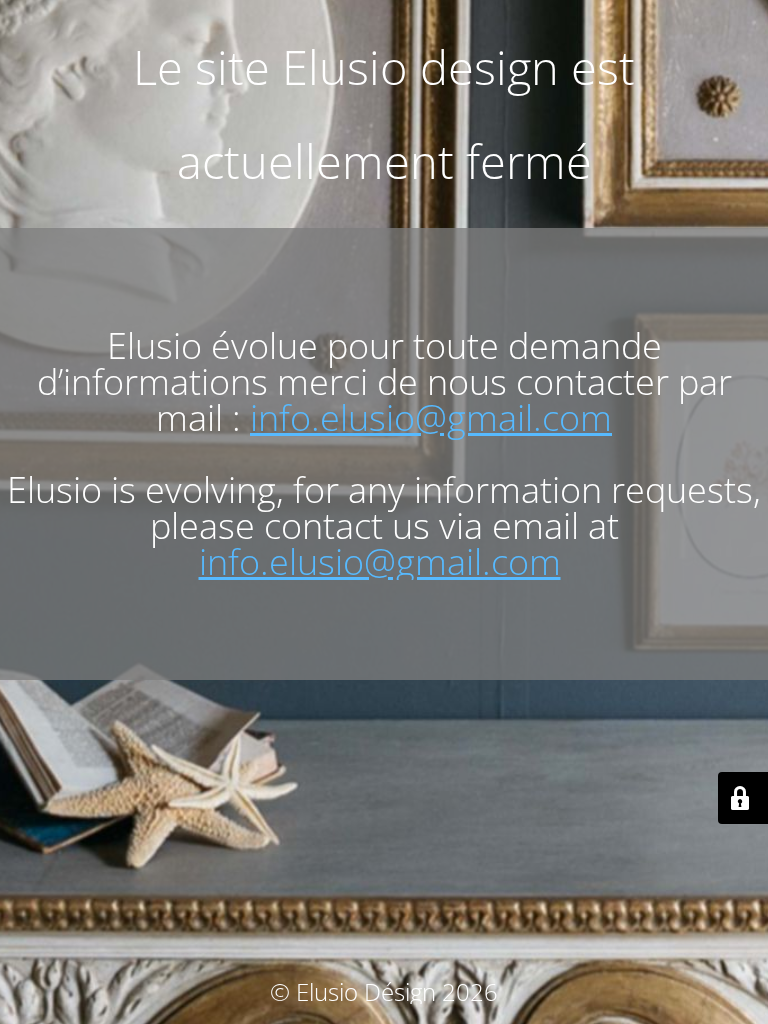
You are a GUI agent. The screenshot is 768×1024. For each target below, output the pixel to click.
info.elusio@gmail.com (431, 417)
